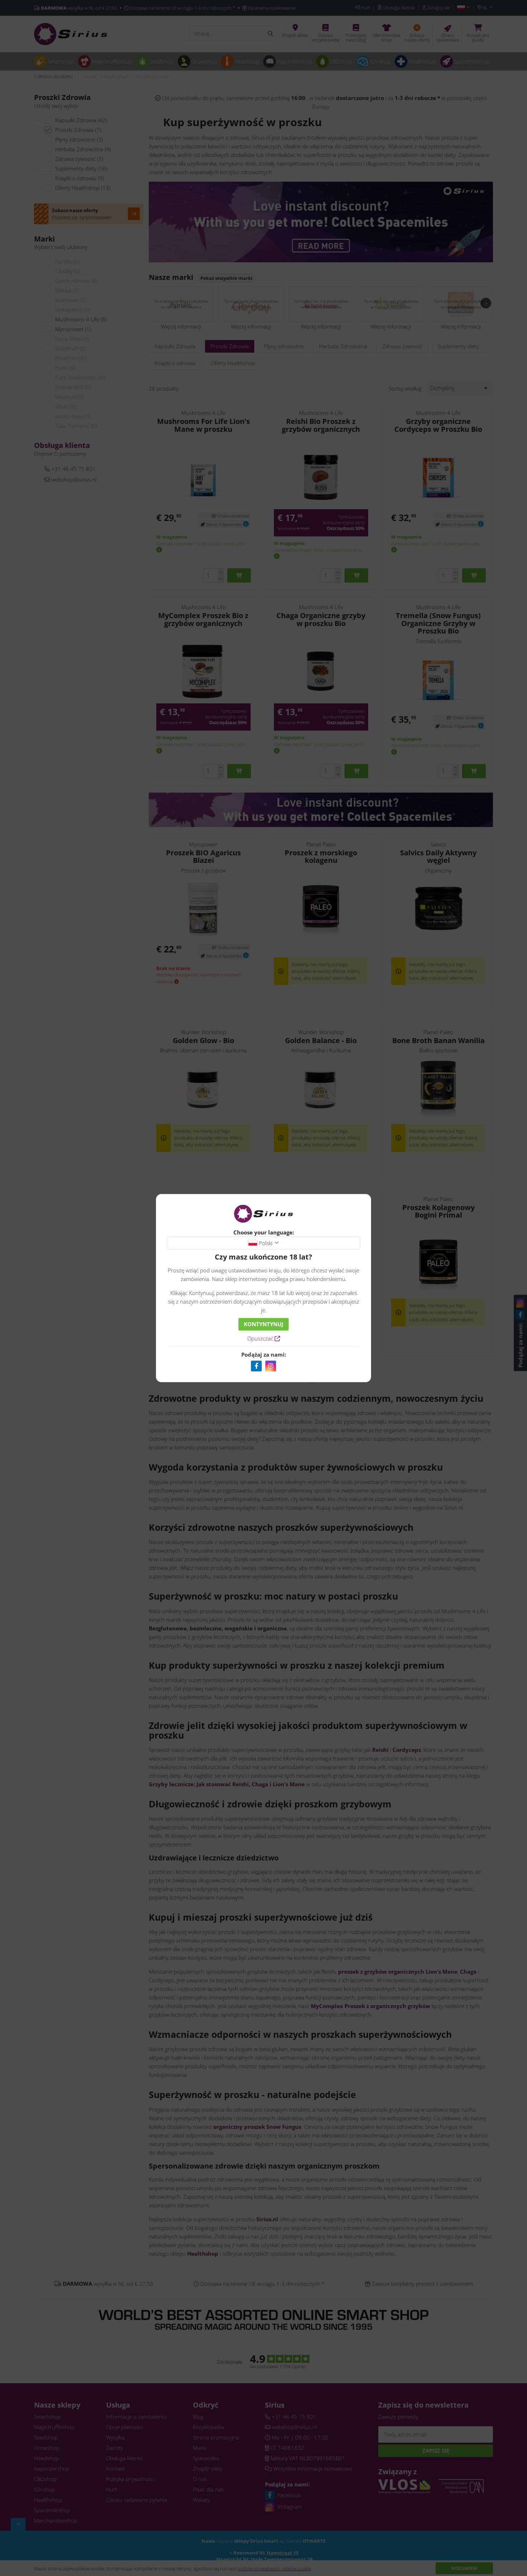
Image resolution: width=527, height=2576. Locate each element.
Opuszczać (261, 1338)
